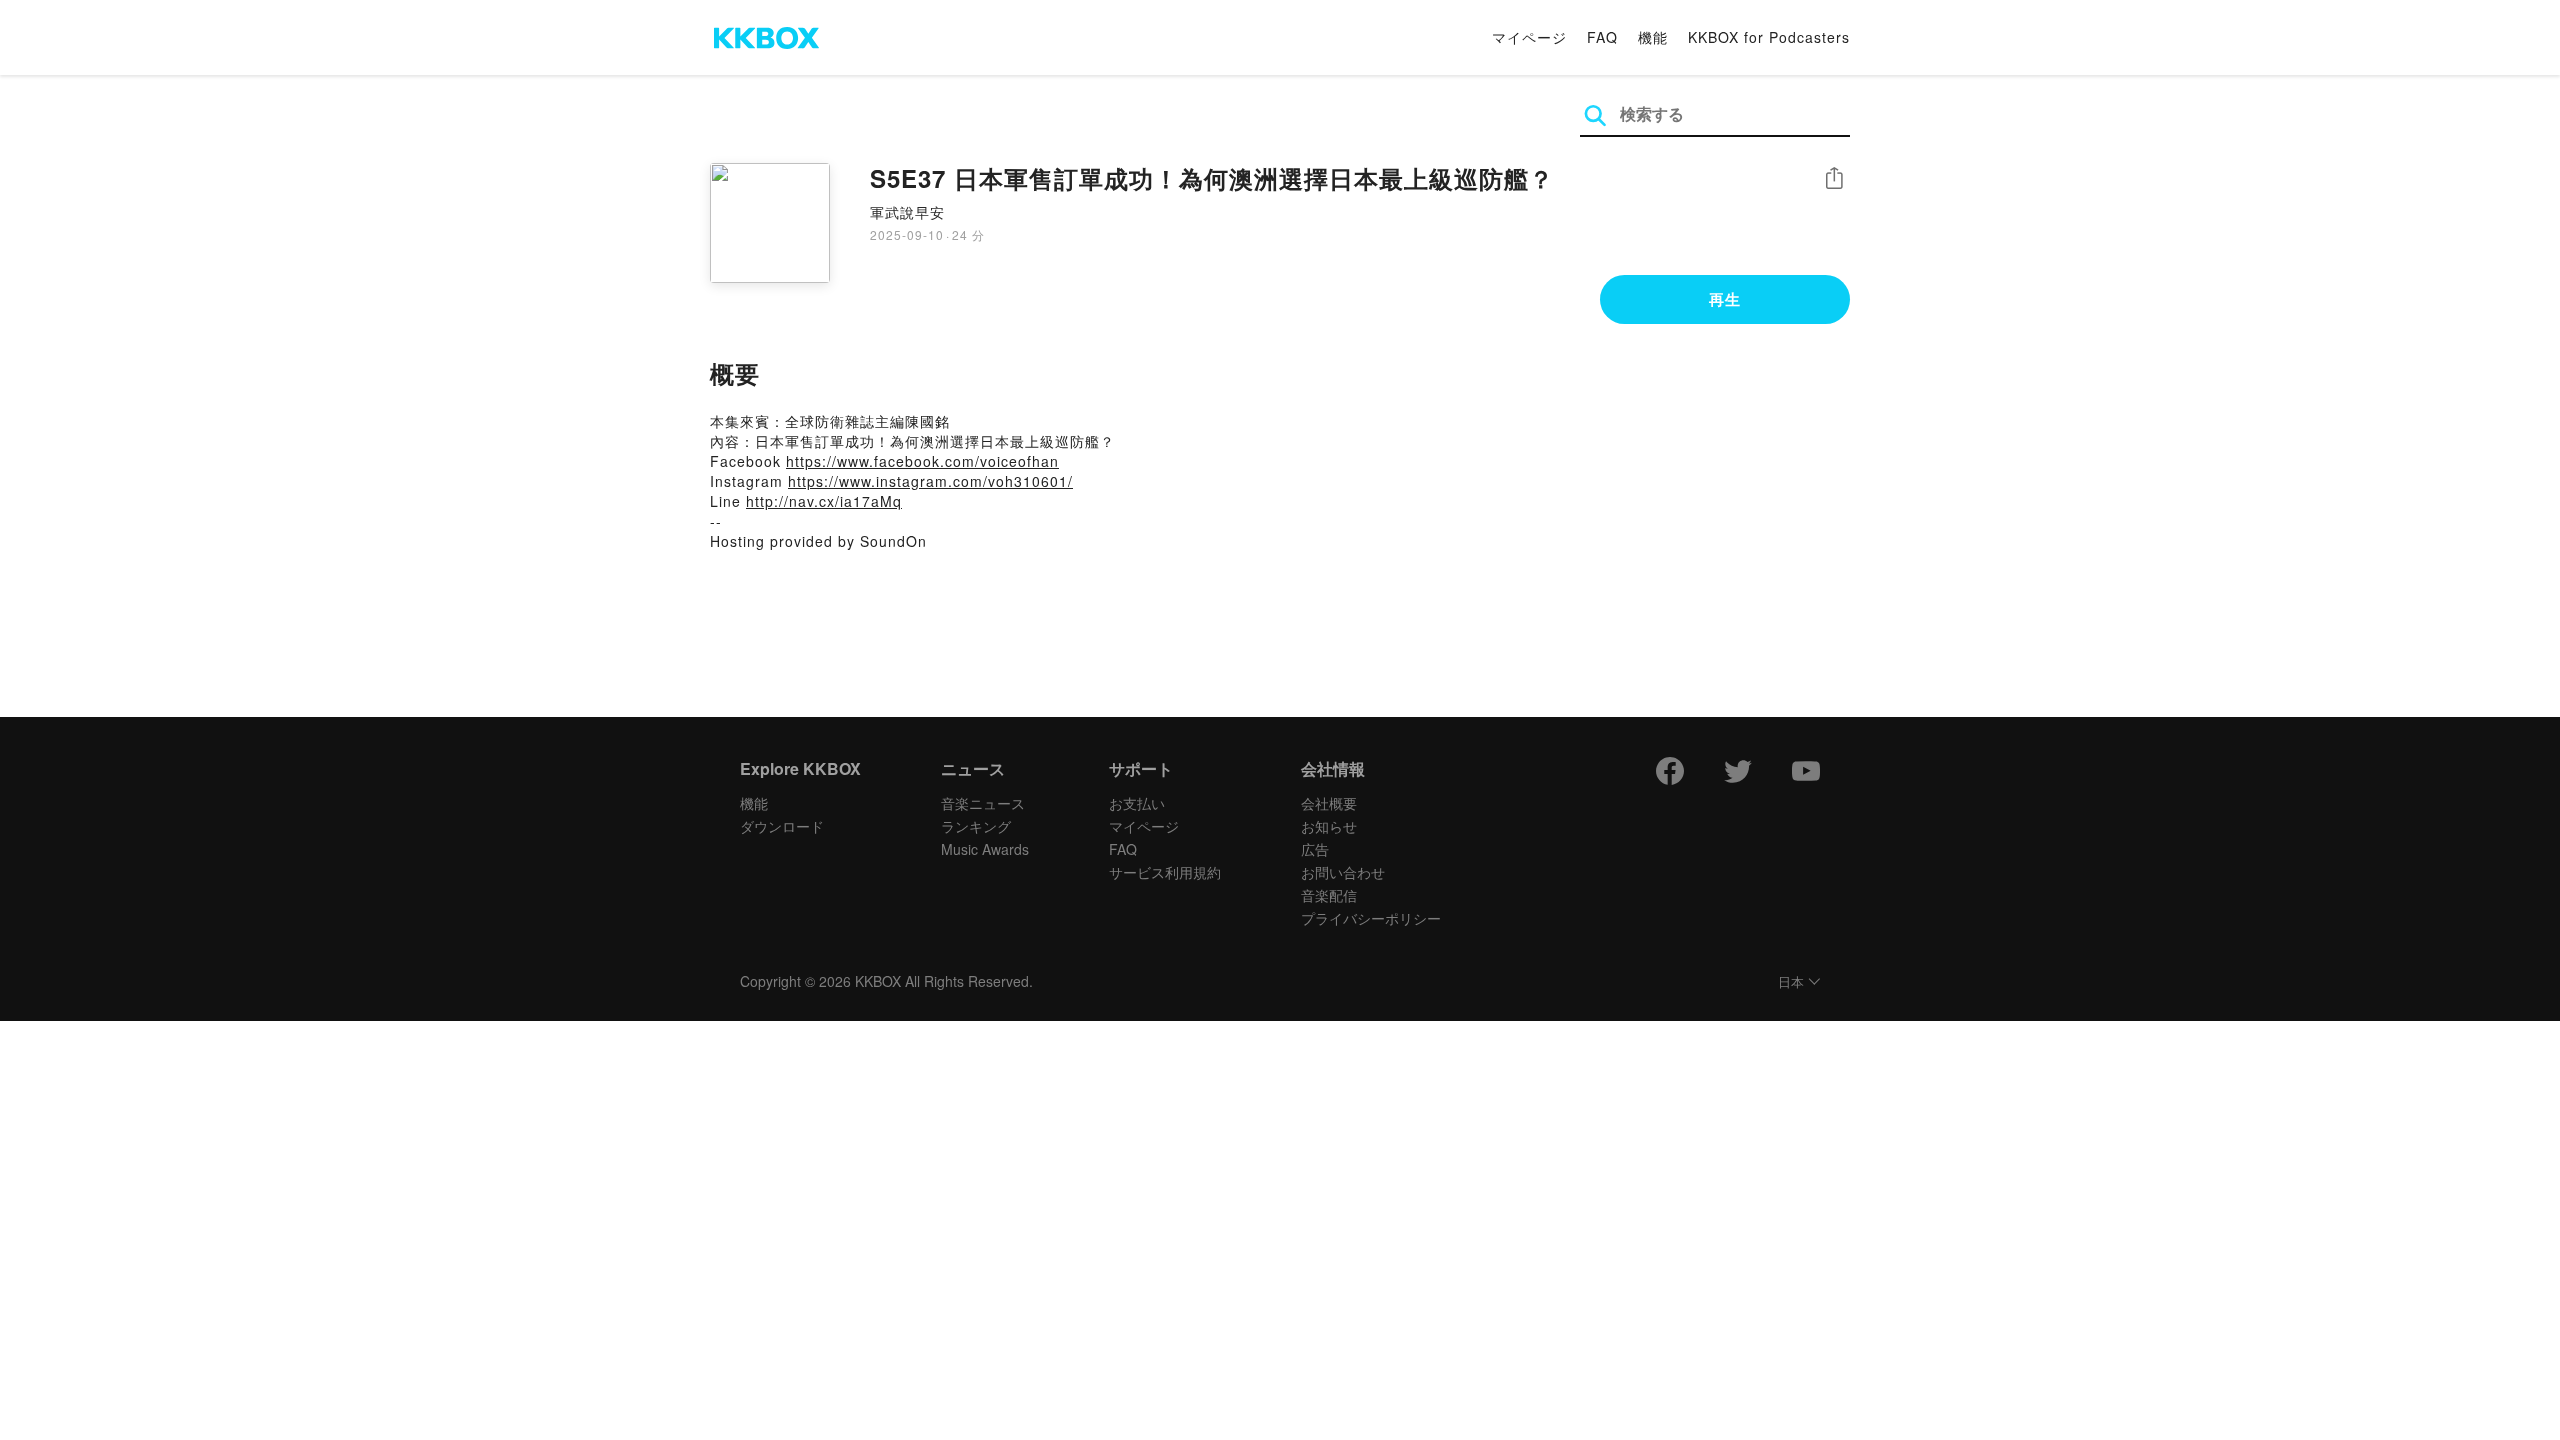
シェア (1834, 178)
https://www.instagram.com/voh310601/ (930, 481)
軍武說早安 (907, 212)
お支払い (1137, 803)
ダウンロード (782, 826)
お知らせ (1329, 826)
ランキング (976, 826)
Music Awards (985, 849)
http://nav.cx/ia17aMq (824, 501)
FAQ (1602, 37)
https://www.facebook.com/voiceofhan (922, 461)
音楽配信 (1329, 895)
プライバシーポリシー (1371, 918)
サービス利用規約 (1165, 872)
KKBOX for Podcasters (1769, 37)
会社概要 (1329, 803)
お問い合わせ (1343, 872)
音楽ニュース (983, 803)
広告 (1315, 849)
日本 (1791, 982)
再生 (1725, 299)
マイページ (1529, 37)
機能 (1653, 37)
